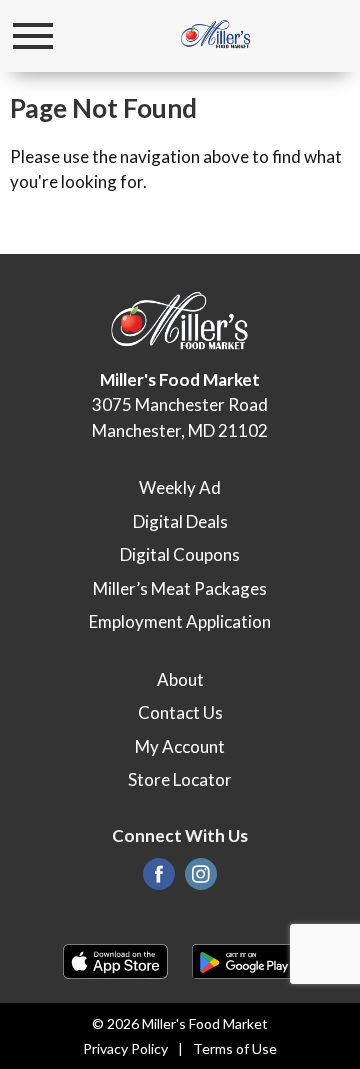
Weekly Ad (180, 487)
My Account (180, 746)
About (180, 679)
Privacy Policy (125, 1048)
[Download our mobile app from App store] (115, 959)
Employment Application (180, 621)
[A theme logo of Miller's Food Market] (216, 35)
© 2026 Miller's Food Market (180, 1023)
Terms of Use (235, 1048)
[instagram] (201, 879)
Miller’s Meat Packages (180, 588)
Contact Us (180, 712)
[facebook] (159, 879)
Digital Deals (180, 521)
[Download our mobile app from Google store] (244, 959)
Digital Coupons (180, 554)
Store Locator (180, 779)
